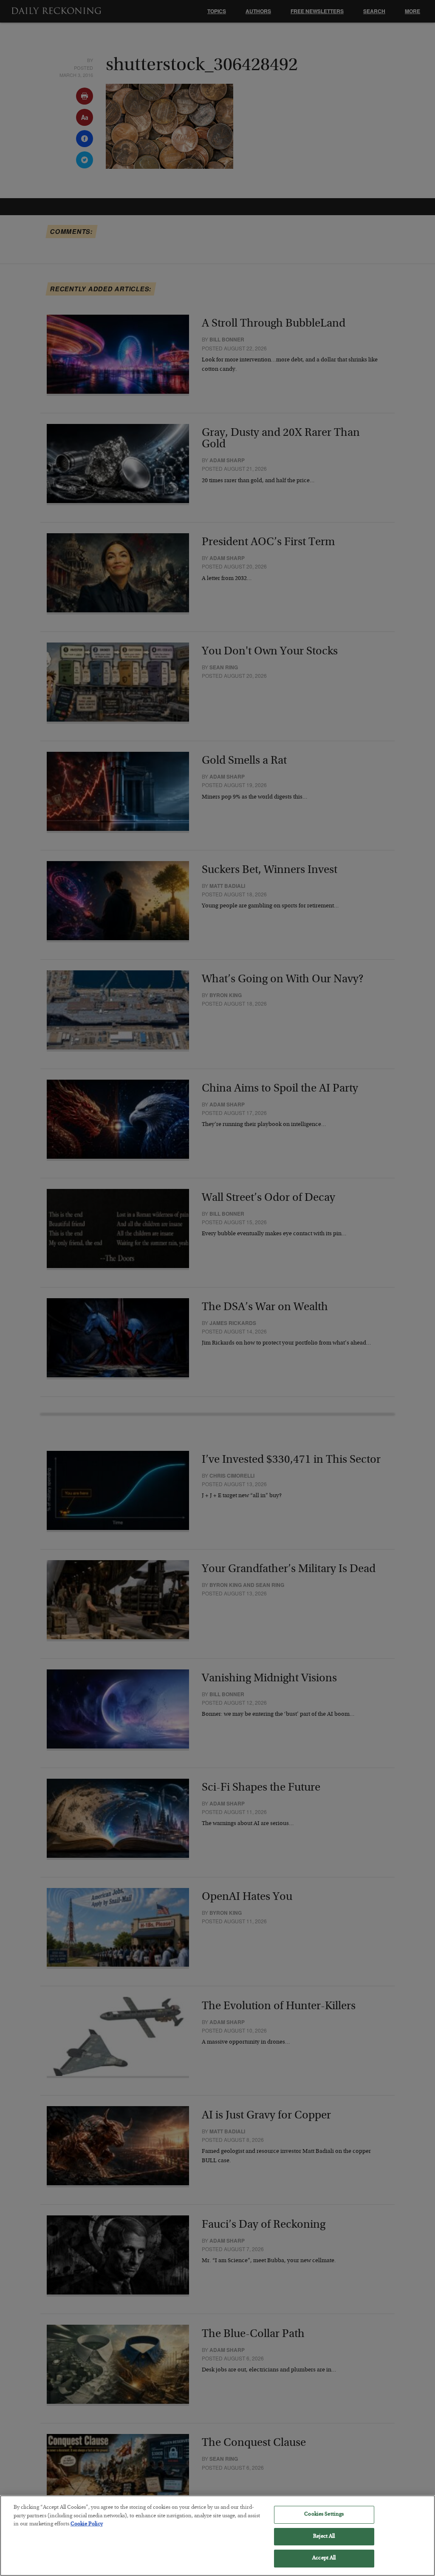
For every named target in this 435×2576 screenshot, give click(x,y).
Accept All (324, 2558)
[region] (217, 2536)
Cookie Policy (87, 2524)
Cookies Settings (324, 2515)
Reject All (324, 2537)
